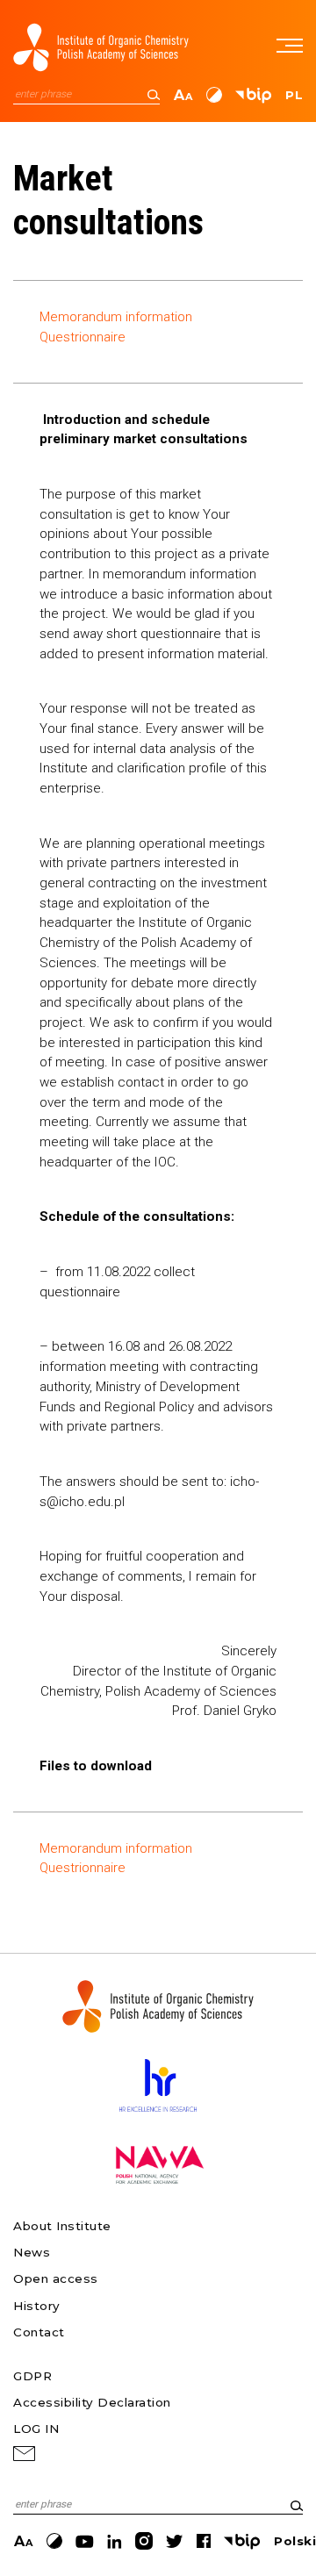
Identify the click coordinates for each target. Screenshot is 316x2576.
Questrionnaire (83, 337)
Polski (295, 2541)
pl (294, 95)
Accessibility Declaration (92, 2402)
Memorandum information (116, 317)
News (32, 2252)
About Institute (62, 2226)
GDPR (32, 2376)
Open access (56, 2278)
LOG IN (36, 2429)
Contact (39, 2332)
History (37, 2306)
